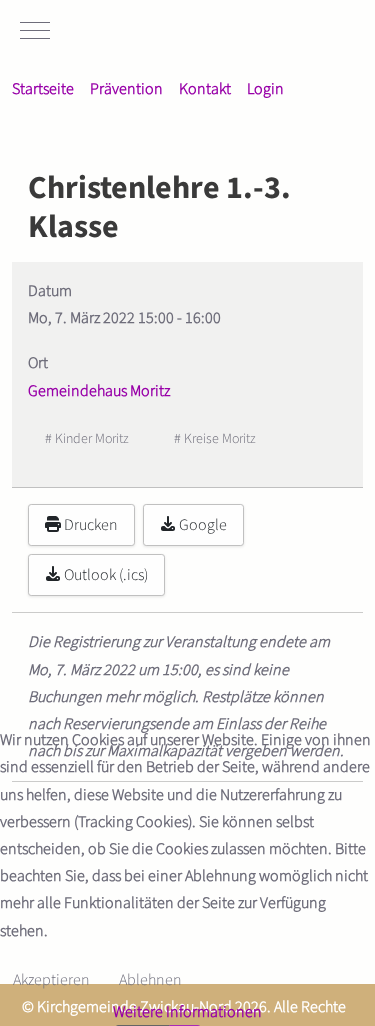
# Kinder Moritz (87, 439)
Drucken (89, 525)
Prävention (126, 89)
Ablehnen (150, 980)
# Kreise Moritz (215, 439)
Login (265, 89)
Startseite (43, 89)
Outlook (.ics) (104, 575)
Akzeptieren (51, 980)
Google (201, 525)
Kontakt (205, 89)
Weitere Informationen (187, 1012)
